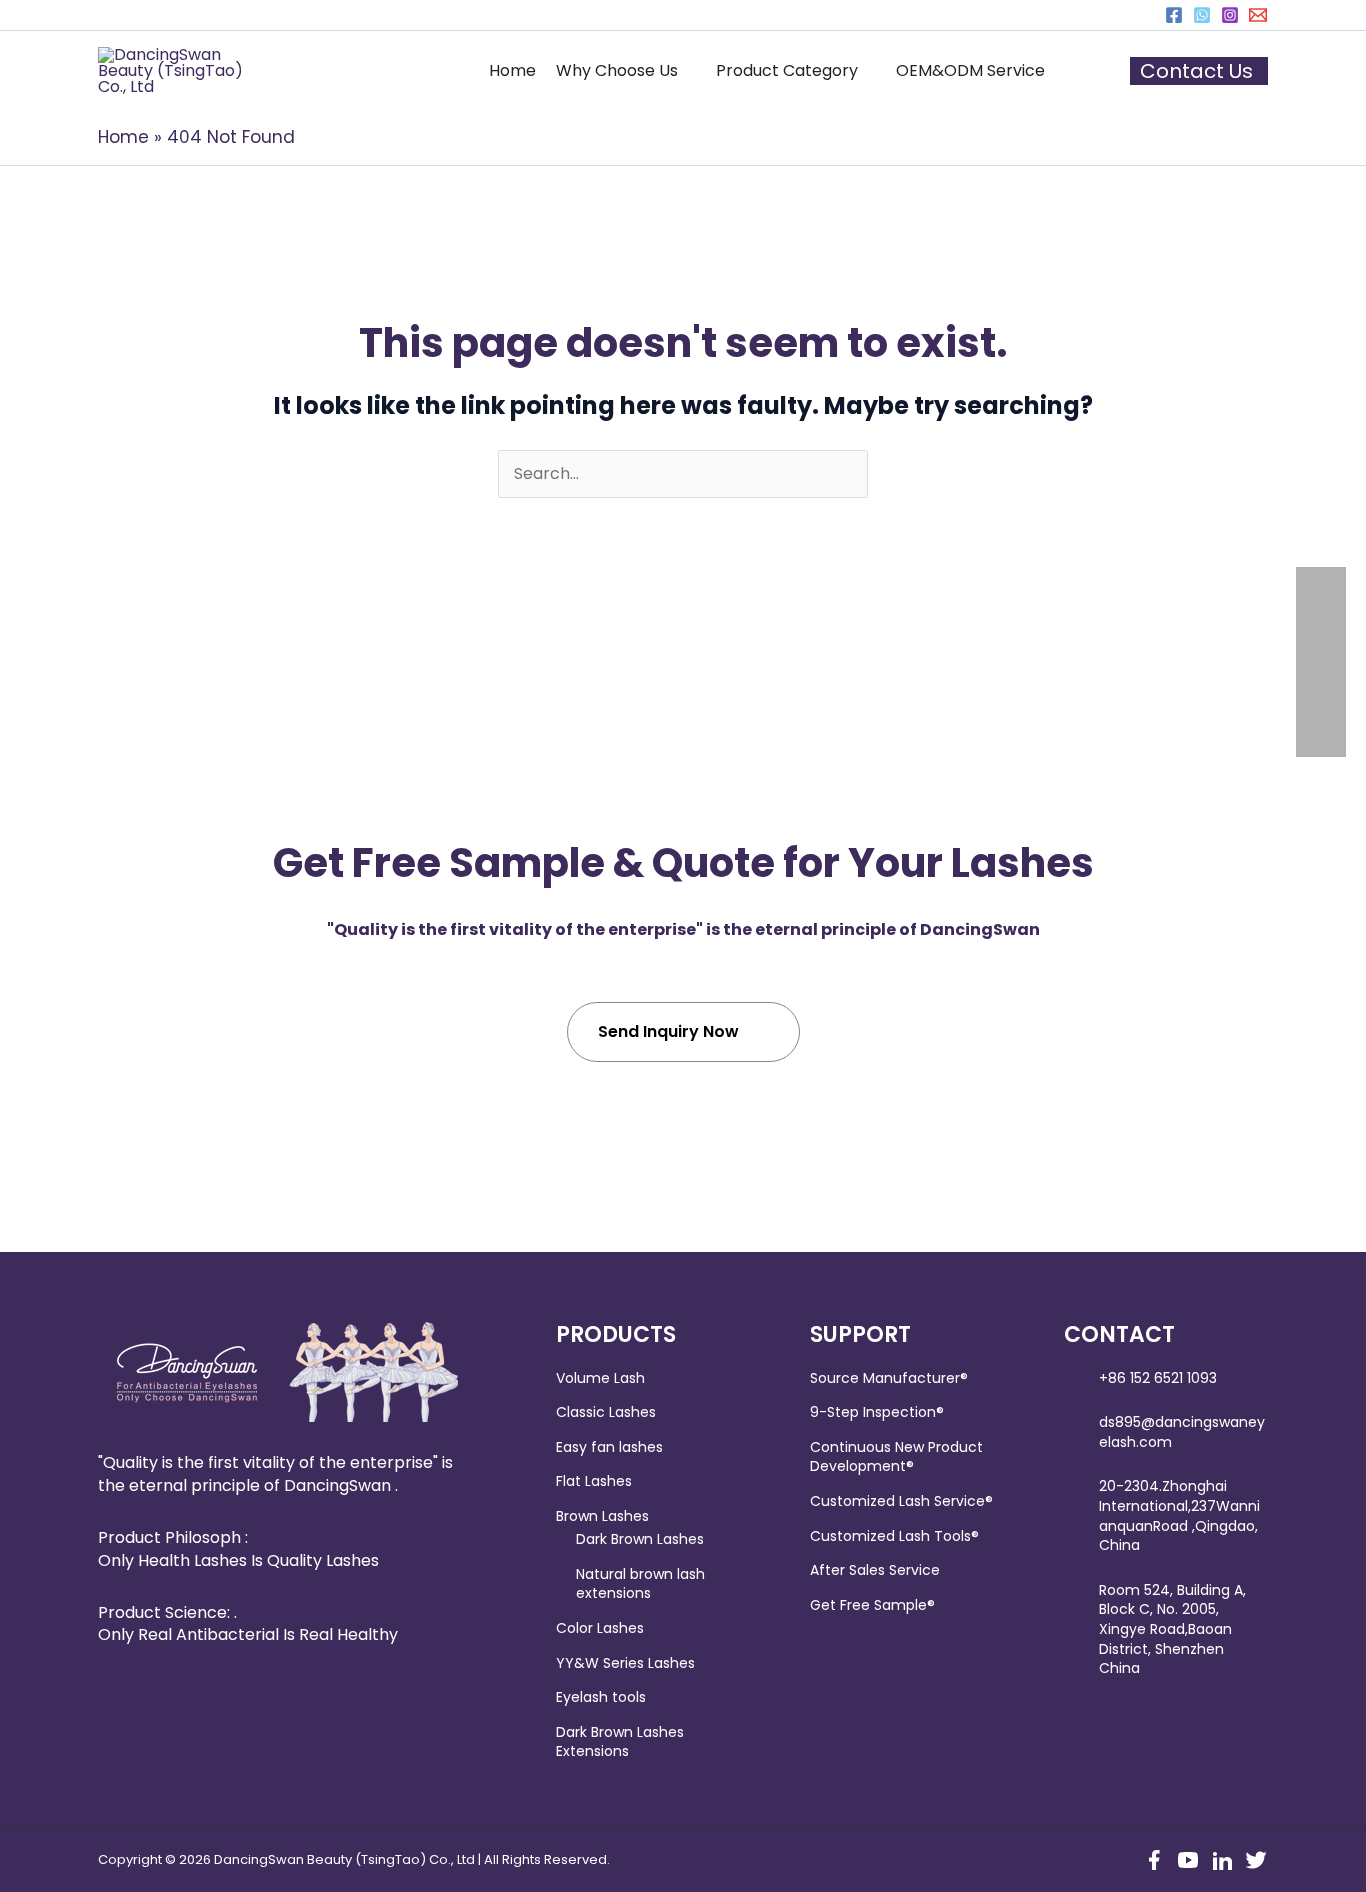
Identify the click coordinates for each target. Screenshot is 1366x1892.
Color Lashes (600, 1628)
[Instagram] (1230, 15)
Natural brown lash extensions (640, 1584)
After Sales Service (875, 1570)
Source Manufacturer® (889, 1378)
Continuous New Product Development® (896, 1457)
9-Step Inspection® (877, 1412)
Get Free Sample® (872, 1605)
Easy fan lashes (609, 1447)
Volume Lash (600, 1378)
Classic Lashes (606, 1412)
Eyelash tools (601, 1697)
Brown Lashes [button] (602, 1516)
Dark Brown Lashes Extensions (620, 1742)
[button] (626, 71)
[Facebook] (1174, 15)
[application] (687, 71)
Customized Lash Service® (901, 1501)
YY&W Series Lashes (625, 1663)
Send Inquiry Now (668, 1031)
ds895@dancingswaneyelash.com (1182, 1432)
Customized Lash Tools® (894, 1536)
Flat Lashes (594, 1481)
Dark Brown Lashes (640, 1539)
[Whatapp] (1202, 15)
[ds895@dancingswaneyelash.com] (1258, 15)
